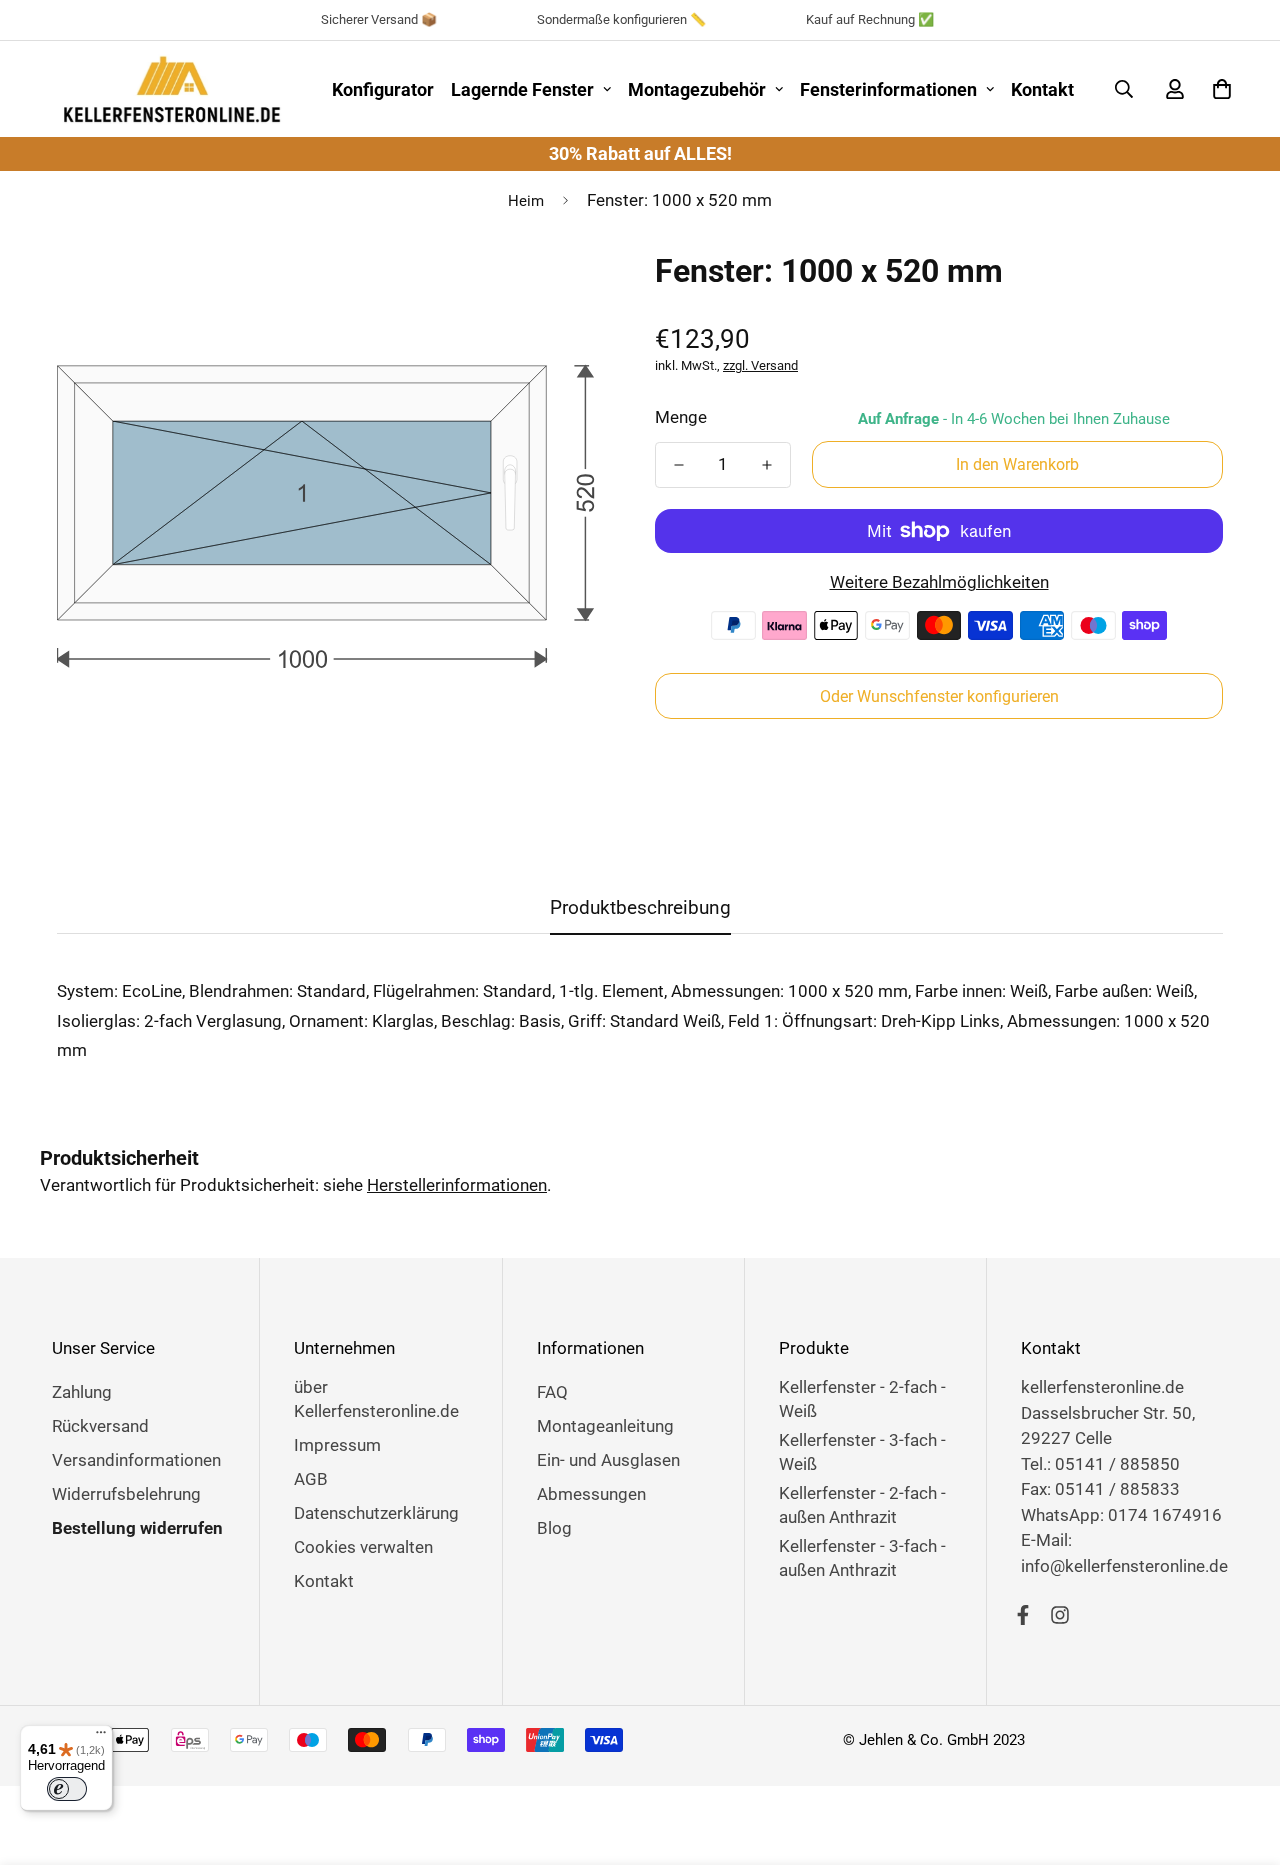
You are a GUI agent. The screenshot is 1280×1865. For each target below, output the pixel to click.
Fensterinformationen (888, 89)
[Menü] (101, 1737)
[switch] (67, 1789)
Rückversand (100, 1426)
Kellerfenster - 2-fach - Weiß (862, 1399)
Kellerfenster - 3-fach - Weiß (862, 1452)
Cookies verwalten (363, 1547)
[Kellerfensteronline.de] (172, 89)
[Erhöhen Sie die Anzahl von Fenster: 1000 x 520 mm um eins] (767, 465)
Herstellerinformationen (457, 1185)
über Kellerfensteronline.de (376, 1399)
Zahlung (82, 1392)
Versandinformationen (136, 1460)
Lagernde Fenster (522, 89)
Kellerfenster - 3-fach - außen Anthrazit (862, 1558)
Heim (526, 201)
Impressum (337, 1445)
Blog (554, 1528)
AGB (311, 1479)
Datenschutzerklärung (376, 1513)
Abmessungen (591, 1494)
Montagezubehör (697, 89)
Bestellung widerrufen (137, 1528)
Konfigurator (383, 89)
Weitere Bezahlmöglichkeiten (939, 582)
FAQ (552, 1392)
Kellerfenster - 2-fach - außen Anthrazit (862, 1505)
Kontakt (1042, 89)
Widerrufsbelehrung (126, 1494)
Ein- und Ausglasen (608, 1460)
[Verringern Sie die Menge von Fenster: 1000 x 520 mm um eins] (679, 465)
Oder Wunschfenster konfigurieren (939, 696)
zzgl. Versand (760, 365)
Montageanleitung (605, 1426)
